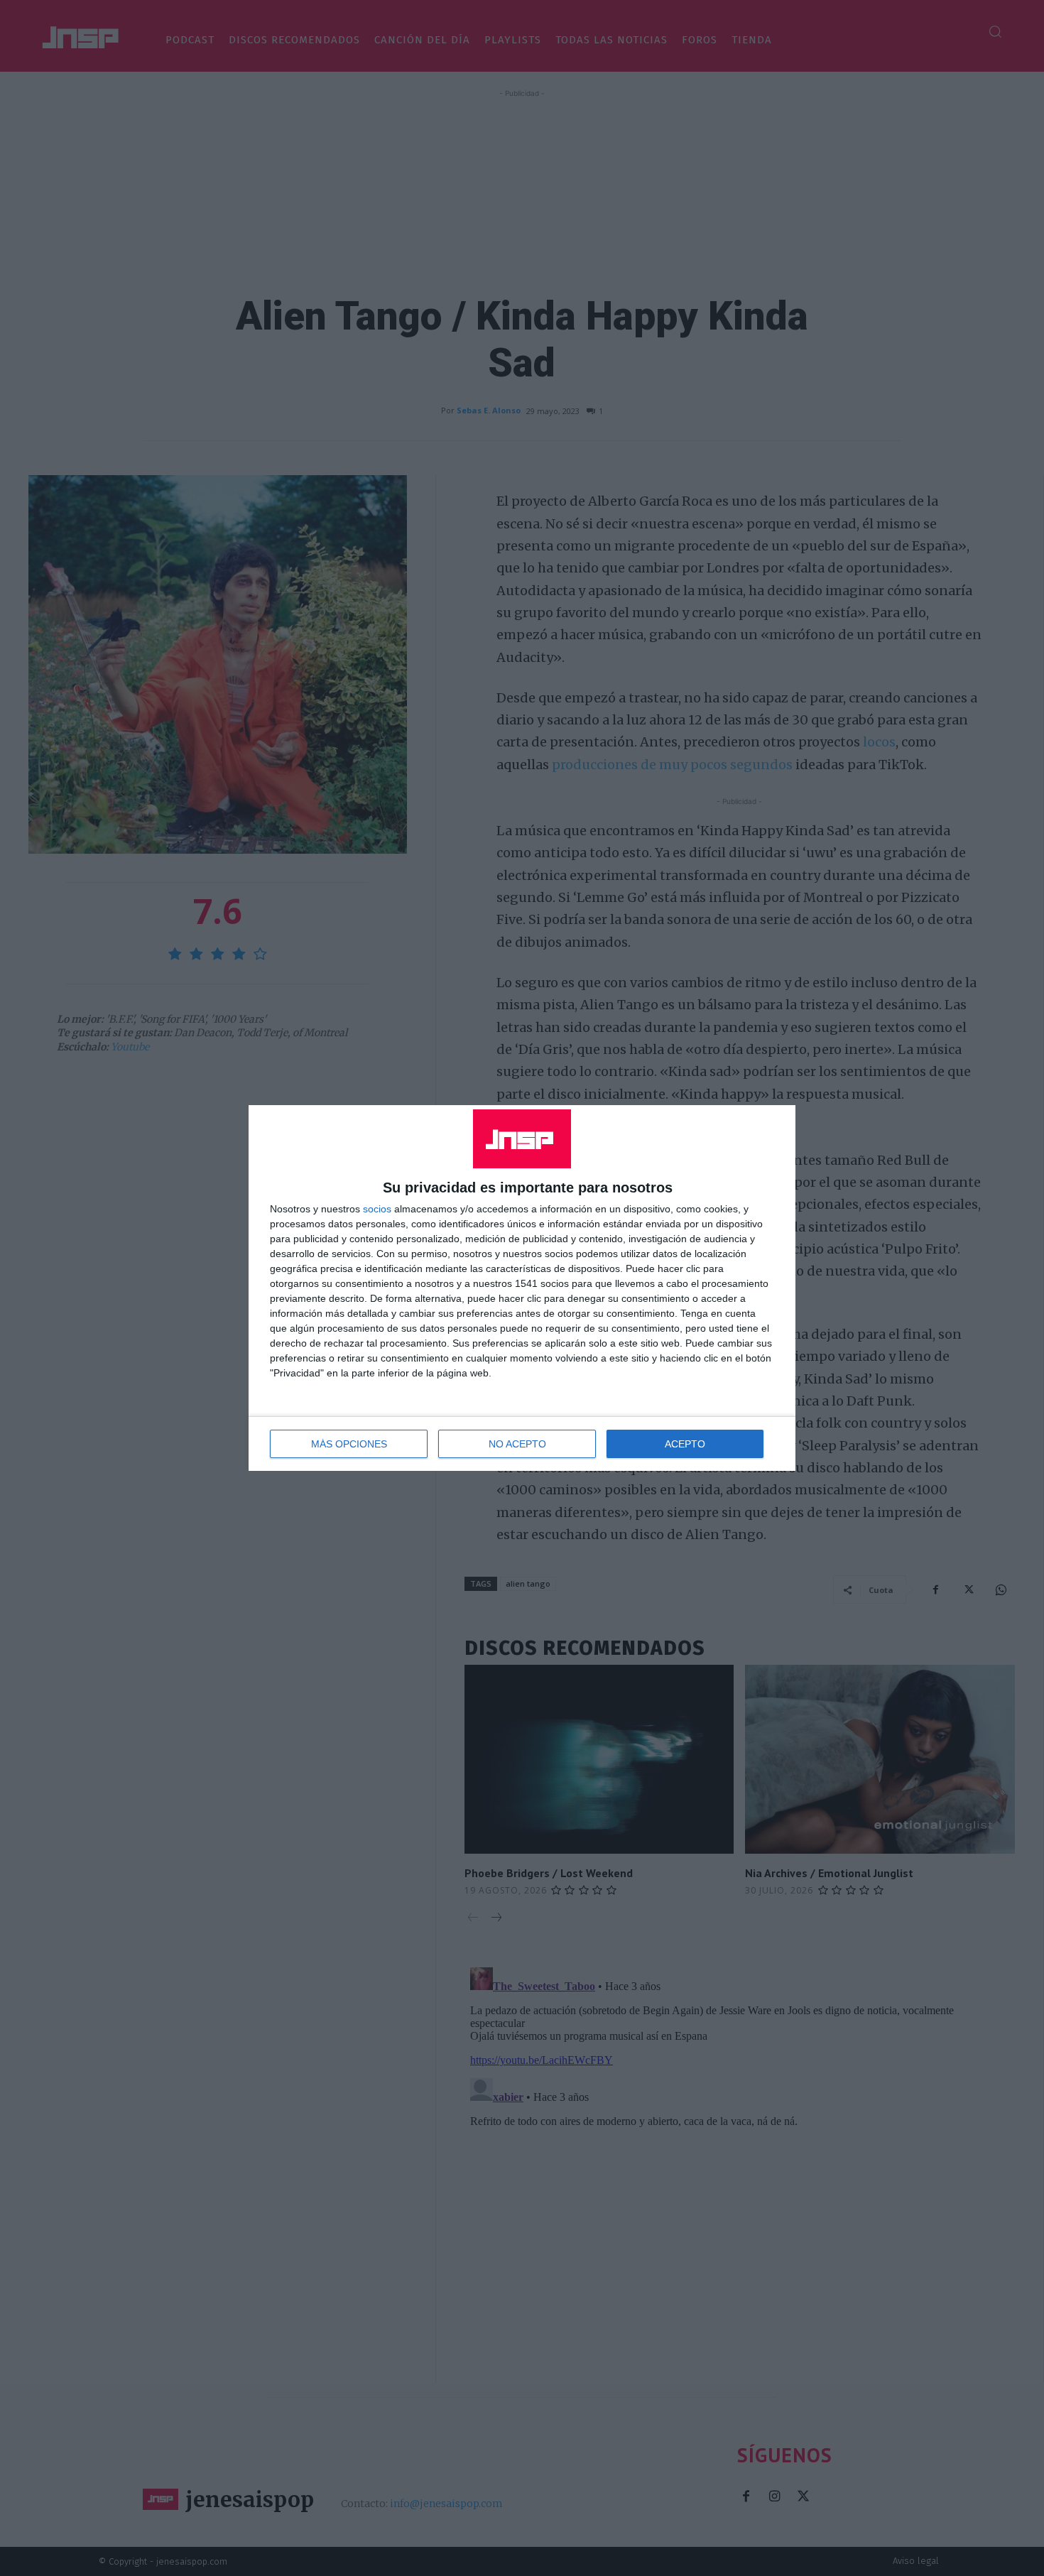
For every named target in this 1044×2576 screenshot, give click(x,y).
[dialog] (522, 1288)
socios (377, 1209)
